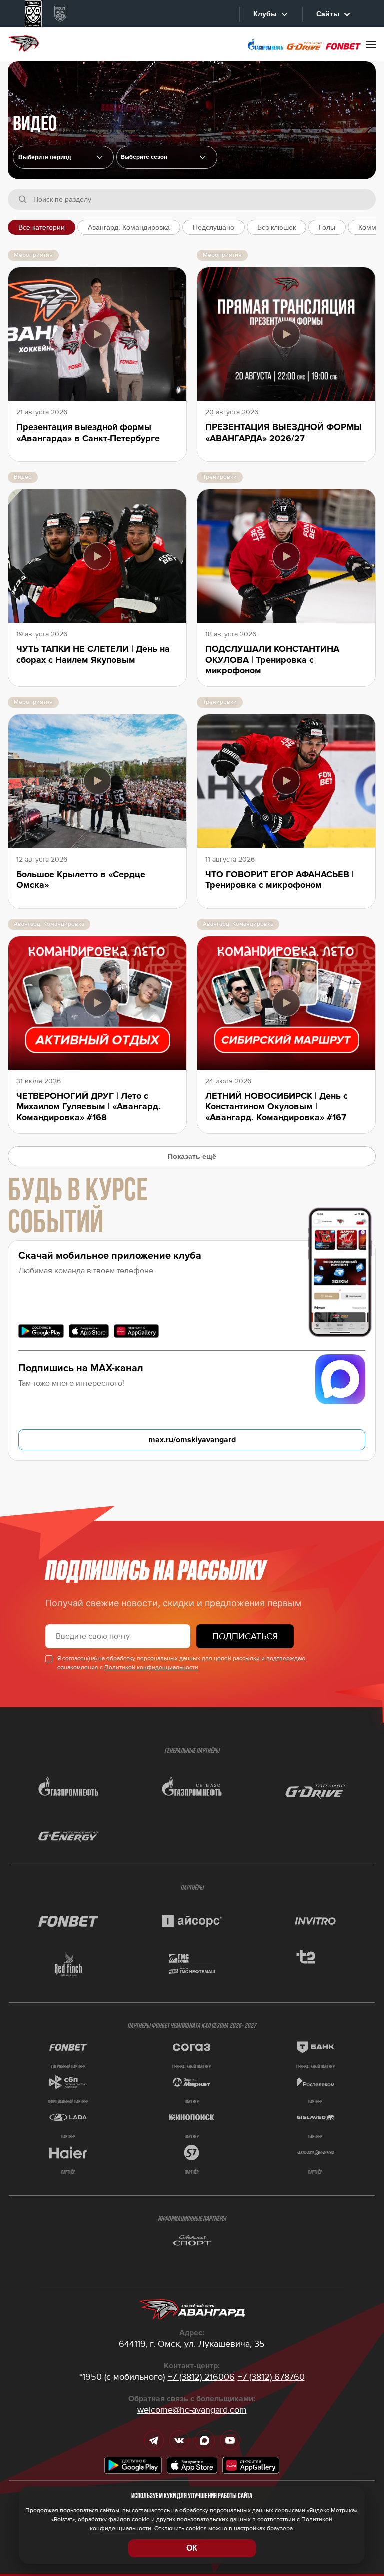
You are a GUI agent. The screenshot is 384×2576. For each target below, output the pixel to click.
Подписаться (245, 1636)
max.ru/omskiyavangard (192, 1440)
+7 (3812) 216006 (201, 2377)
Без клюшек (277, 227)
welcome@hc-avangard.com (192, 2410)
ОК (192, 2548)
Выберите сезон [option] (144, 157)
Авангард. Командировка (129, 227)
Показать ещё (192, 1156)
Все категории (42, 227)
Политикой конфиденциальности (151, 1668)
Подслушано (214, 227)
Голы (327, 227)
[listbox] (167, 157)
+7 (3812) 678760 (271, 2377)
